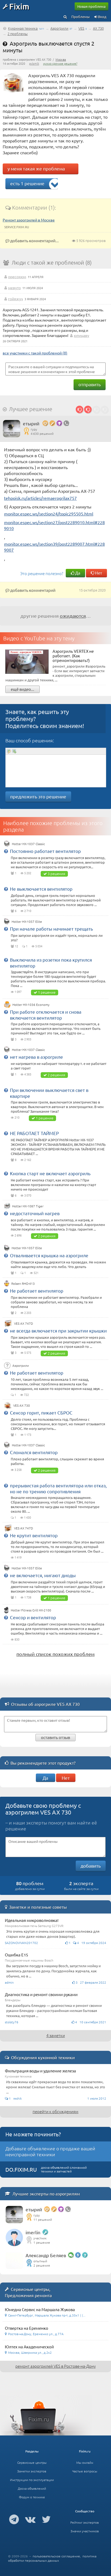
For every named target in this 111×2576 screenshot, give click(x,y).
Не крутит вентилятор (34, 1535)
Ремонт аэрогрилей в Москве (29, 220)
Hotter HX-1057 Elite (27, 921)
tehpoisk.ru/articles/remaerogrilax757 (40, 498)
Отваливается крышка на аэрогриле (49, 1255)
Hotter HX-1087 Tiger (28, 1206)
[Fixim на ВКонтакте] (30, 2519)
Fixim (19, 6)
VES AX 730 (22, 1405)
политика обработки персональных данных (52, 2558)
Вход (102, 17)
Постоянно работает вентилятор (45, 851)
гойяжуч (15, 299)
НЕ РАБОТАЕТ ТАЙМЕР (34, 1133)
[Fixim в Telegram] (14, 2519)
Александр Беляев (46, 2255)
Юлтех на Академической (29, 2347)
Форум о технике (32, 2497)
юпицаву (81, 335)
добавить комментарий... (34, 240)
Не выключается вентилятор (41, 889)
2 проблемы (18, 34)
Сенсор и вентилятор (33, 1617)
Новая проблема (91, 6)
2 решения (56, 1075)
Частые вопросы (85, 2471)
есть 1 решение (27, 183)
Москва (61, 59)
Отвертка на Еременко (27, 2328)
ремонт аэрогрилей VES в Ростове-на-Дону (55, 2366)
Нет (98, 573)
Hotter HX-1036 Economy (31, 1005)
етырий (31, 423)
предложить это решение (38, 796)
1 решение (47, 992)
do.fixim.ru (21, 2169)
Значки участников (85, 2531)
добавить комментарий (32, 590)
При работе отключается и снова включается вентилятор (46, 1015)
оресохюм (17, 276)
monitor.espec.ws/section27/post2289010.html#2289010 (54, 525)
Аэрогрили (59, 28)
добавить (91, 1866)
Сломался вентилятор (34, 1452)
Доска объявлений (32, 2488)
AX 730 (98, 28)
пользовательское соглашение (56, 2556)
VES (81, 28)
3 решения (56, 874)
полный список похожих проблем (55, 1654)
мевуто (14, 288)
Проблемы (81, 17)
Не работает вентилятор (37, 1291)
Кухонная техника (23, 28)
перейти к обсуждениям (55, 2111)
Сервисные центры (32, 2462)
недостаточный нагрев (35, 1213)
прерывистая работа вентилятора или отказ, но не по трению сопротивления (58, 1488)
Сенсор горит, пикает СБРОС (41, 1412)
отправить (90, 384)
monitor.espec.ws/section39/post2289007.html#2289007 (54, 547)
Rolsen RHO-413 (23, 1283)
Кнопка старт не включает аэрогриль (50, 1173)
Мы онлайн (85, 2462)
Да (77, 573)
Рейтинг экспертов (85, 2522)
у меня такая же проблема (36, 168)
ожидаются (73, 616)
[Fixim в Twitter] (46, 2519)
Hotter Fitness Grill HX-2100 (31, 1610)
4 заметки (56, 2035)
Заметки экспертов (32, 2471)
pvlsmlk (34, 63)
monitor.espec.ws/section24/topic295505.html (49, 514)
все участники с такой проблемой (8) (35, 353)
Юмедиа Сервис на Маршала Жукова (40, 2309)
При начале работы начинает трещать (51, 929)
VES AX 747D (23, 1323)
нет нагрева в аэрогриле (37, 1057)
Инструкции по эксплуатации (32, 2480)
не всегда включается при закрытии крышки (58, 1330)
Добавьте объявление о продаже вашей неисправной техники (50, 2151)
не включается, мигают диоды (43, 1575)
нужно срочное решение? (60, 63)
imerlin (33, 2232)
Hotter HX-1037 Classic (28, 844)
